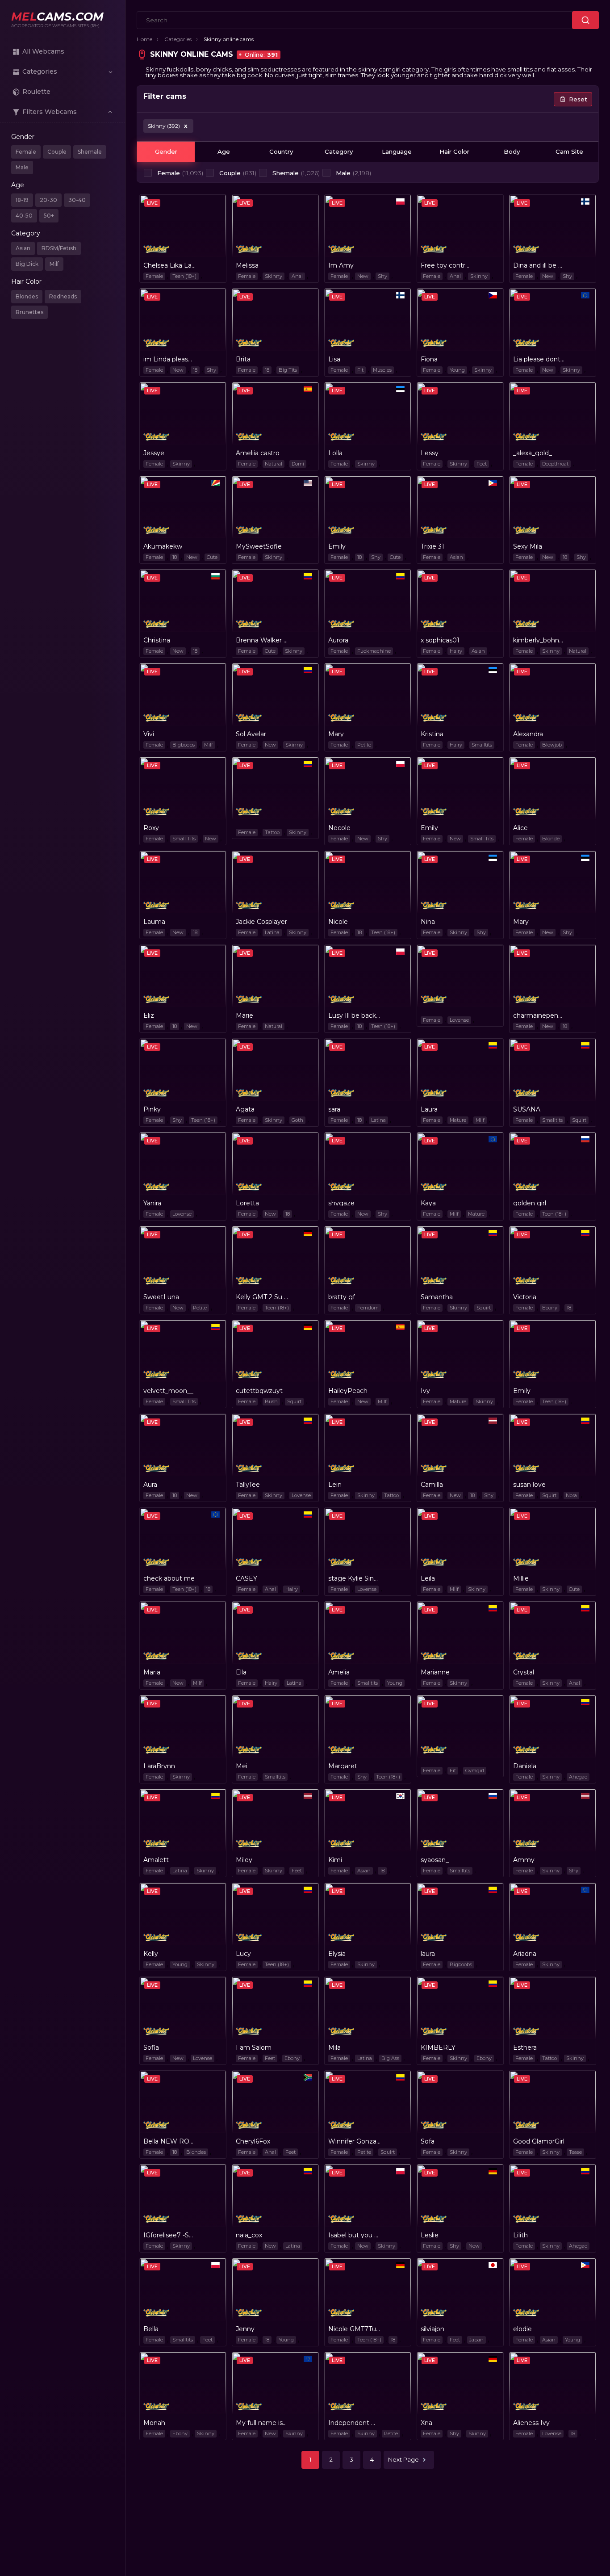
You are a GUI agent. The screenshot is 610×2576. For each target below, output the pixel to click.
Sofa (428, 2141)
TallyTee (248, 1485)
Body (512, 151)
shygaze (341, 1203)
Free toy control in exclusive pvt (447, 265)
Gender (166, 151)
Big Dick (27, 264)
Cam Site (569, 151)
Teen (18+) (184, 276)
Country (281, 151)
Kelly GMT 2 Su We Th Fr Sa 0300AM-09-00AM (262, 1297)
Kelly (151, 1954)
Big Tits (288, 370)
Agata (245, 1109)
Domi (298, 464)
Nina (428, 922)
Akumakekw (163, 546)
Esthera (525, 2047)
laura (428, 1954)
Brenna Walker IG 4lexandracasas (262, 640)
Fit (360, 370)
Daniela (525, 1766)
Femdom (368, 1308)
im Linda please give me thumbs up (169, 359)
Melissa (247, 265)
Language (397, 151)
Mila (334, 2047)
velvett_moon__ (168, 1391)
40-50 (24, 216)
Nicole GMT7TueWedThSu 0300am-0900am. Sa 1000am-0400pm (354, 2329)
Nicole (338, 922)
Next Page (403, 2459)
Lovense (459, 1020)
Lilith (520, 2235)
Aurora (338, 640)
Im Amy (341, 265)
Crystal (524, 1672)
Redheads (63, 296)
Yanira (152, 1203)
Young (457, 370)
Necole (339, 828)
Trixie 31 (432, 546)
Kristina (432, 734)
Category (339, 151)
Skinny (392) (167, 126)
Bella (151, 2329)
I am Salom (254, 2047)
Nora (571, 1495)
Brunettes (29, 312)
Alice (520, 828)
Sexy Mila (528, 546)
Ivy (425, 1391)
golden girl (530, 1203)
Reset (578, 99)
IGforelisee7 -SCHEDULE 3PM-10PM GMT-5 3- (169, 2235)
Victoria (525, 1297)
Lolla (335, 453)
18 (195, 370)
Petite (364, 745)
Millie (521, 1578)
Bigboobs (184, 745)
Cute (212, 557)
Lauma (154, 922)
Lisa (334, 359)
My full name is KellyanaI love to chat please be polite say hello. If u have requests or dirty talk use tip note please (262, 2423)
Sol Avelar (251, 734)
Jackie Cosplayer (261, 922)
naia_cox (249, 2235)
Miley (244, 1860)
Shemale (90, 152)
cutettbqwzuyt (259, 1391)
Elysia (337, 1954)
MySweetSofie (259, 546)
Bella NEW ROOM (169, 2141)
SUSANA (527, 1109)
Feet (482, 464)
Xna (426, 2423)
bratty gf (342, 1297)
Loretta (247, 1203)
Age (224, 151)
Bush (271, 1401)
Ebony (550, 1308)
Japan (476, 2340)
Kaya (428, 1203)
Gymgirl (475, 1770)
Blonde (551, 839)
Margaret (343, 1766)
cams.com (57, 17)
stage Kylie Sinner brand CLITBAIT (354, 1578)
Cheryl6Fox (253, 2141)
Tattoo (272, 832)
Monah (154, 2423)
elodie (522, 2329)
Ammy (524, 1860)
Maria (152, 1672)
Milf (54, 264)
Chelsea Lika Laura (169, 265)
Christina (157, 640)
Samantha (437, 1297)
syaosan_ (435, 1860)
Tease (575, 2152)
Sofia (151, 2047)
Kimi (335, 1860)
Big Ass (390, 2058)
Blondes (27, 296)
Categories (178, 39)
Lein (335, 1485)
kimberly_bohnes (539, 640)
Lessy (430, 453)
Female (26, 152)
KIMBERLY (438, 2047)
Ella (241, 1672)
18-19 (22, 200)
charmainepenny (539, 1015)
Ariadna (525, 1954)
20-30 (48, 200)
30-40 (77, 200)
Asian (23, 248)
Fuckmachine (374, 651)
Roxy (151, 828)
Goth (297, 1120)
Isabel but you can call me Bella (354, 2235)
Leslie (430, 2235)
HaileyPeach (348, 1391)
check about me (169, 1578)
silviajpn (432, 2329)
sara (334, 1109)
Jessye (154, 453)
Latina (272, 932)
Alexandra (528, 734)
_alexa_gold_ (533, 453)
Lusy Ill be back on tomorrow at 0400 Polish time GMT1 (354, 1015)
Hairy (456, 651)
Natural (274, 464)
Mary (336, 734)
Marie (244, 1015)
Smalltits (482, 745)
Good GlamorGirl (539, 2141)
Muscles (382, 370)
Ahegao (578, 1777)
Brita (243, 359)
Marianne (435, 1672)
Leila (428, 1578)
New (363, 276)
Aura (150, 1485)
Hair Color (454, 151)
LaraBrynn (159, 1766)
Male (22, 167)
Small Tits (184, 839)
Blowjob (552, 745)
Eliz (149, 1015)
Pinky (152, 1109)
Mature (458, 1120)
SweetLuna (161, 1297)
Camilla (432, 1485)
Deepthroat (555, 464)
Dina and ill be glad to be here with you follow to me (539, 265)
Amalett (156, 1860)
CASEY (247, 1578)
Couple (57, 152)
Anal (297, 276)
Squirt (579, 1120)
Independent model (354, 2423)
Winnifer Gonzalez (354, 2141)
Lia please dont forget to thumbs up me (539, 359)
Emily (337, 546)
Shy (382, 276)
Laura (429, 1109)
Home (144, 39)
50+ (49, 216)
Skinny (274, 276)
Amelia (339, 1672)
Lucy (243, 1954)
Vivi (149, 734)
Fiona (429, 359)
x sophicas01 (440, 640)
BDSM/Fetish (59, 248)
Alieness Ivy (531, 2423)
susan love (529, 1485)
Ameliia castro (258, 453)
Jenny (245, 2329)
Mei (242, 1766)
